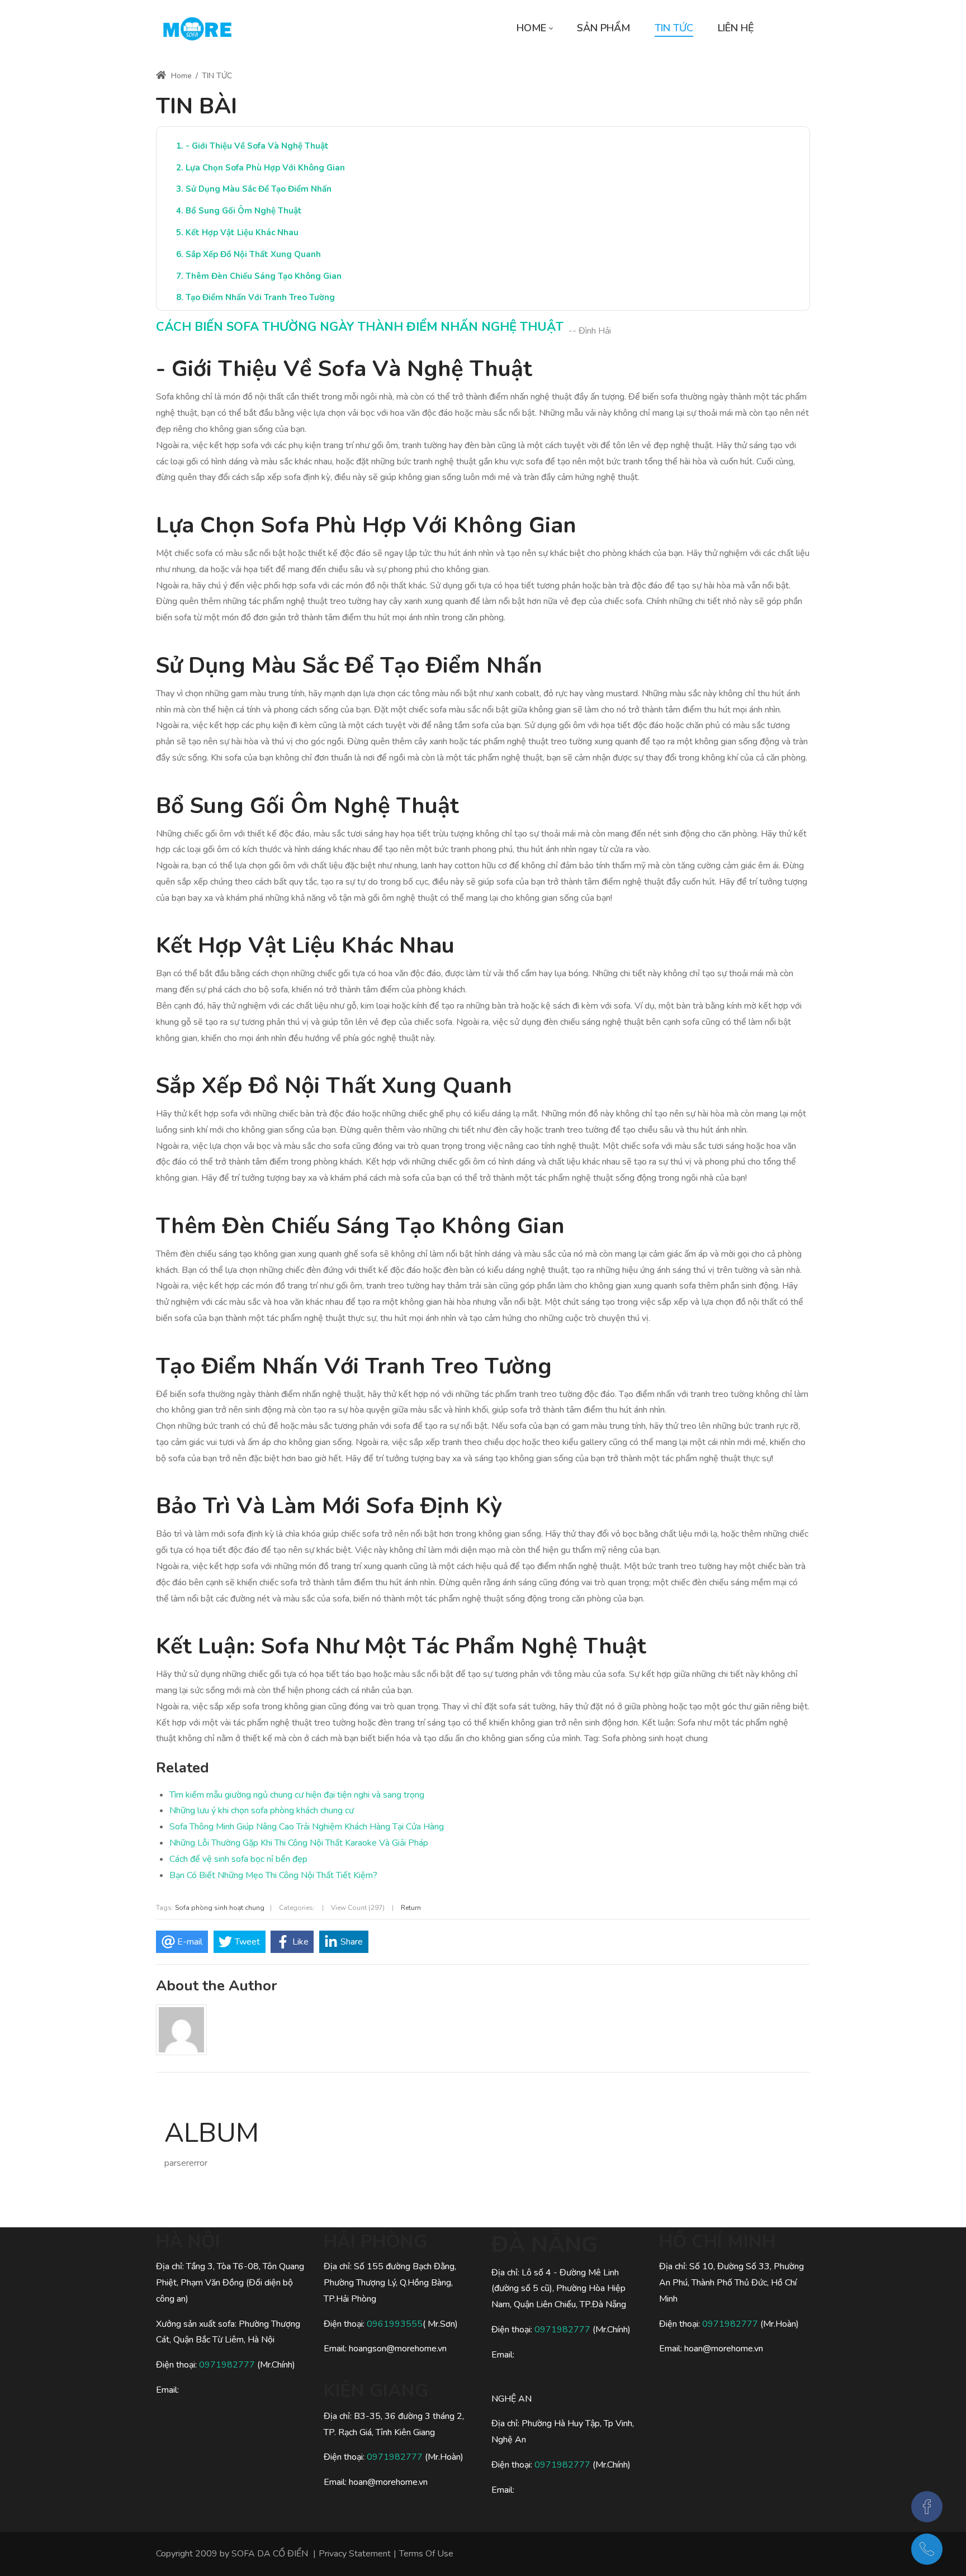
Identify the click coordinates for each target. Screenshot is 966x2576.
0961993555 (395, 2324)
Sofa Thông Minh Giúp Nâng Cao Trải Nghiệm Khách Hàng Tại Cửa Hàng (307, 1827)
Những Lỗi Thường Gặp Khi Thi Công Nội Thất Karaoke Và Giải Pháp (299, 1843)
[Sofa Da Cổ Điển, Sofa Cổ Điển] (197, 28)
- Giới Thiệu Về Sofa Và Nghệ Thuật (257, 146)
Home (180, 76)
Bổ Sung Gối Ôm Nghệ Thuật (244, 211)
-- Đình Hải (590, 331)
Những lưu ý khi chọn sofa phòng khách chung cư (262, 1810)
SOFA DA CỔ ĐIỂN (270, 2554)
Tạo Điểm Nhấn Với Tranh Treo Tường (260, 297)
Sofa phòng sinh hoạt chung (220, 1908)
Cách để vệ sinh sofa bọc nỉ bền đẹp (238, 1859)
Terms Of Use (426, 2554)
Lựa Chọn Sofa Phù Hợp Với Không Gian (265, 168)
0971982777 (228, 2365)
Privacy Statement (355, 2554)
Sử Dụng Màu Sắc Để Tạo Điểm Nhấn (259, 189)
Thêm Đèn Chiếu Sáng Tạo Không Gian (264, 276)
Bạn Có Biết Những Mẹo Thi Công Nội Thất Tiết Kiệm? (273, 1875)
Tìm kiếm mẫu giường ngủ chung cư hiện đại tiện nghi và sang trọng (297, 1795)
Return (411, 1908)
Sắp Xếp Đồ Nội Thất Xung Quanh (253, 254)
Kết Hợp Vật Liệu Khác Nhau (242, 232)
